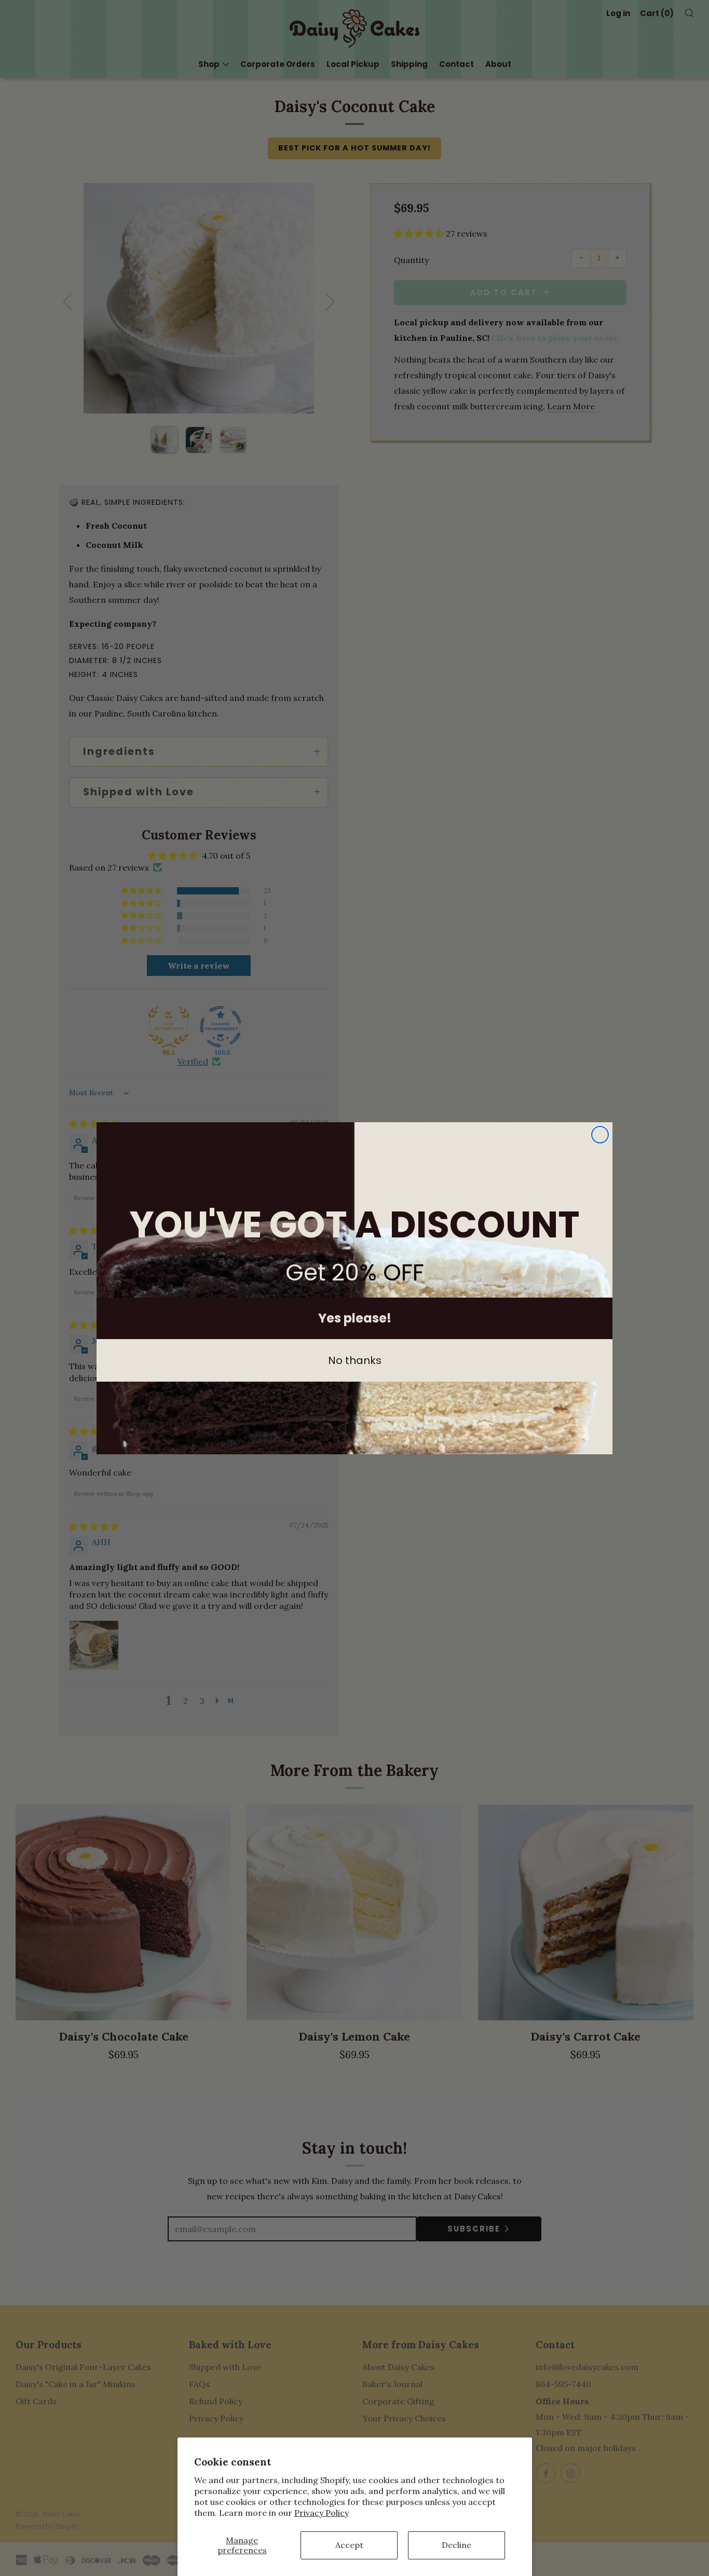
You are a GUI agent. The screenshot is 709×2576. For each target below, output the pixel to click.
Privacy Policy (322, 2513)
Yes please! (355, 1318)
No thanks (355, 1360)
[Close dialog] (600, 1135)
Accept (349, 2545)
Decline (456, 2545)
